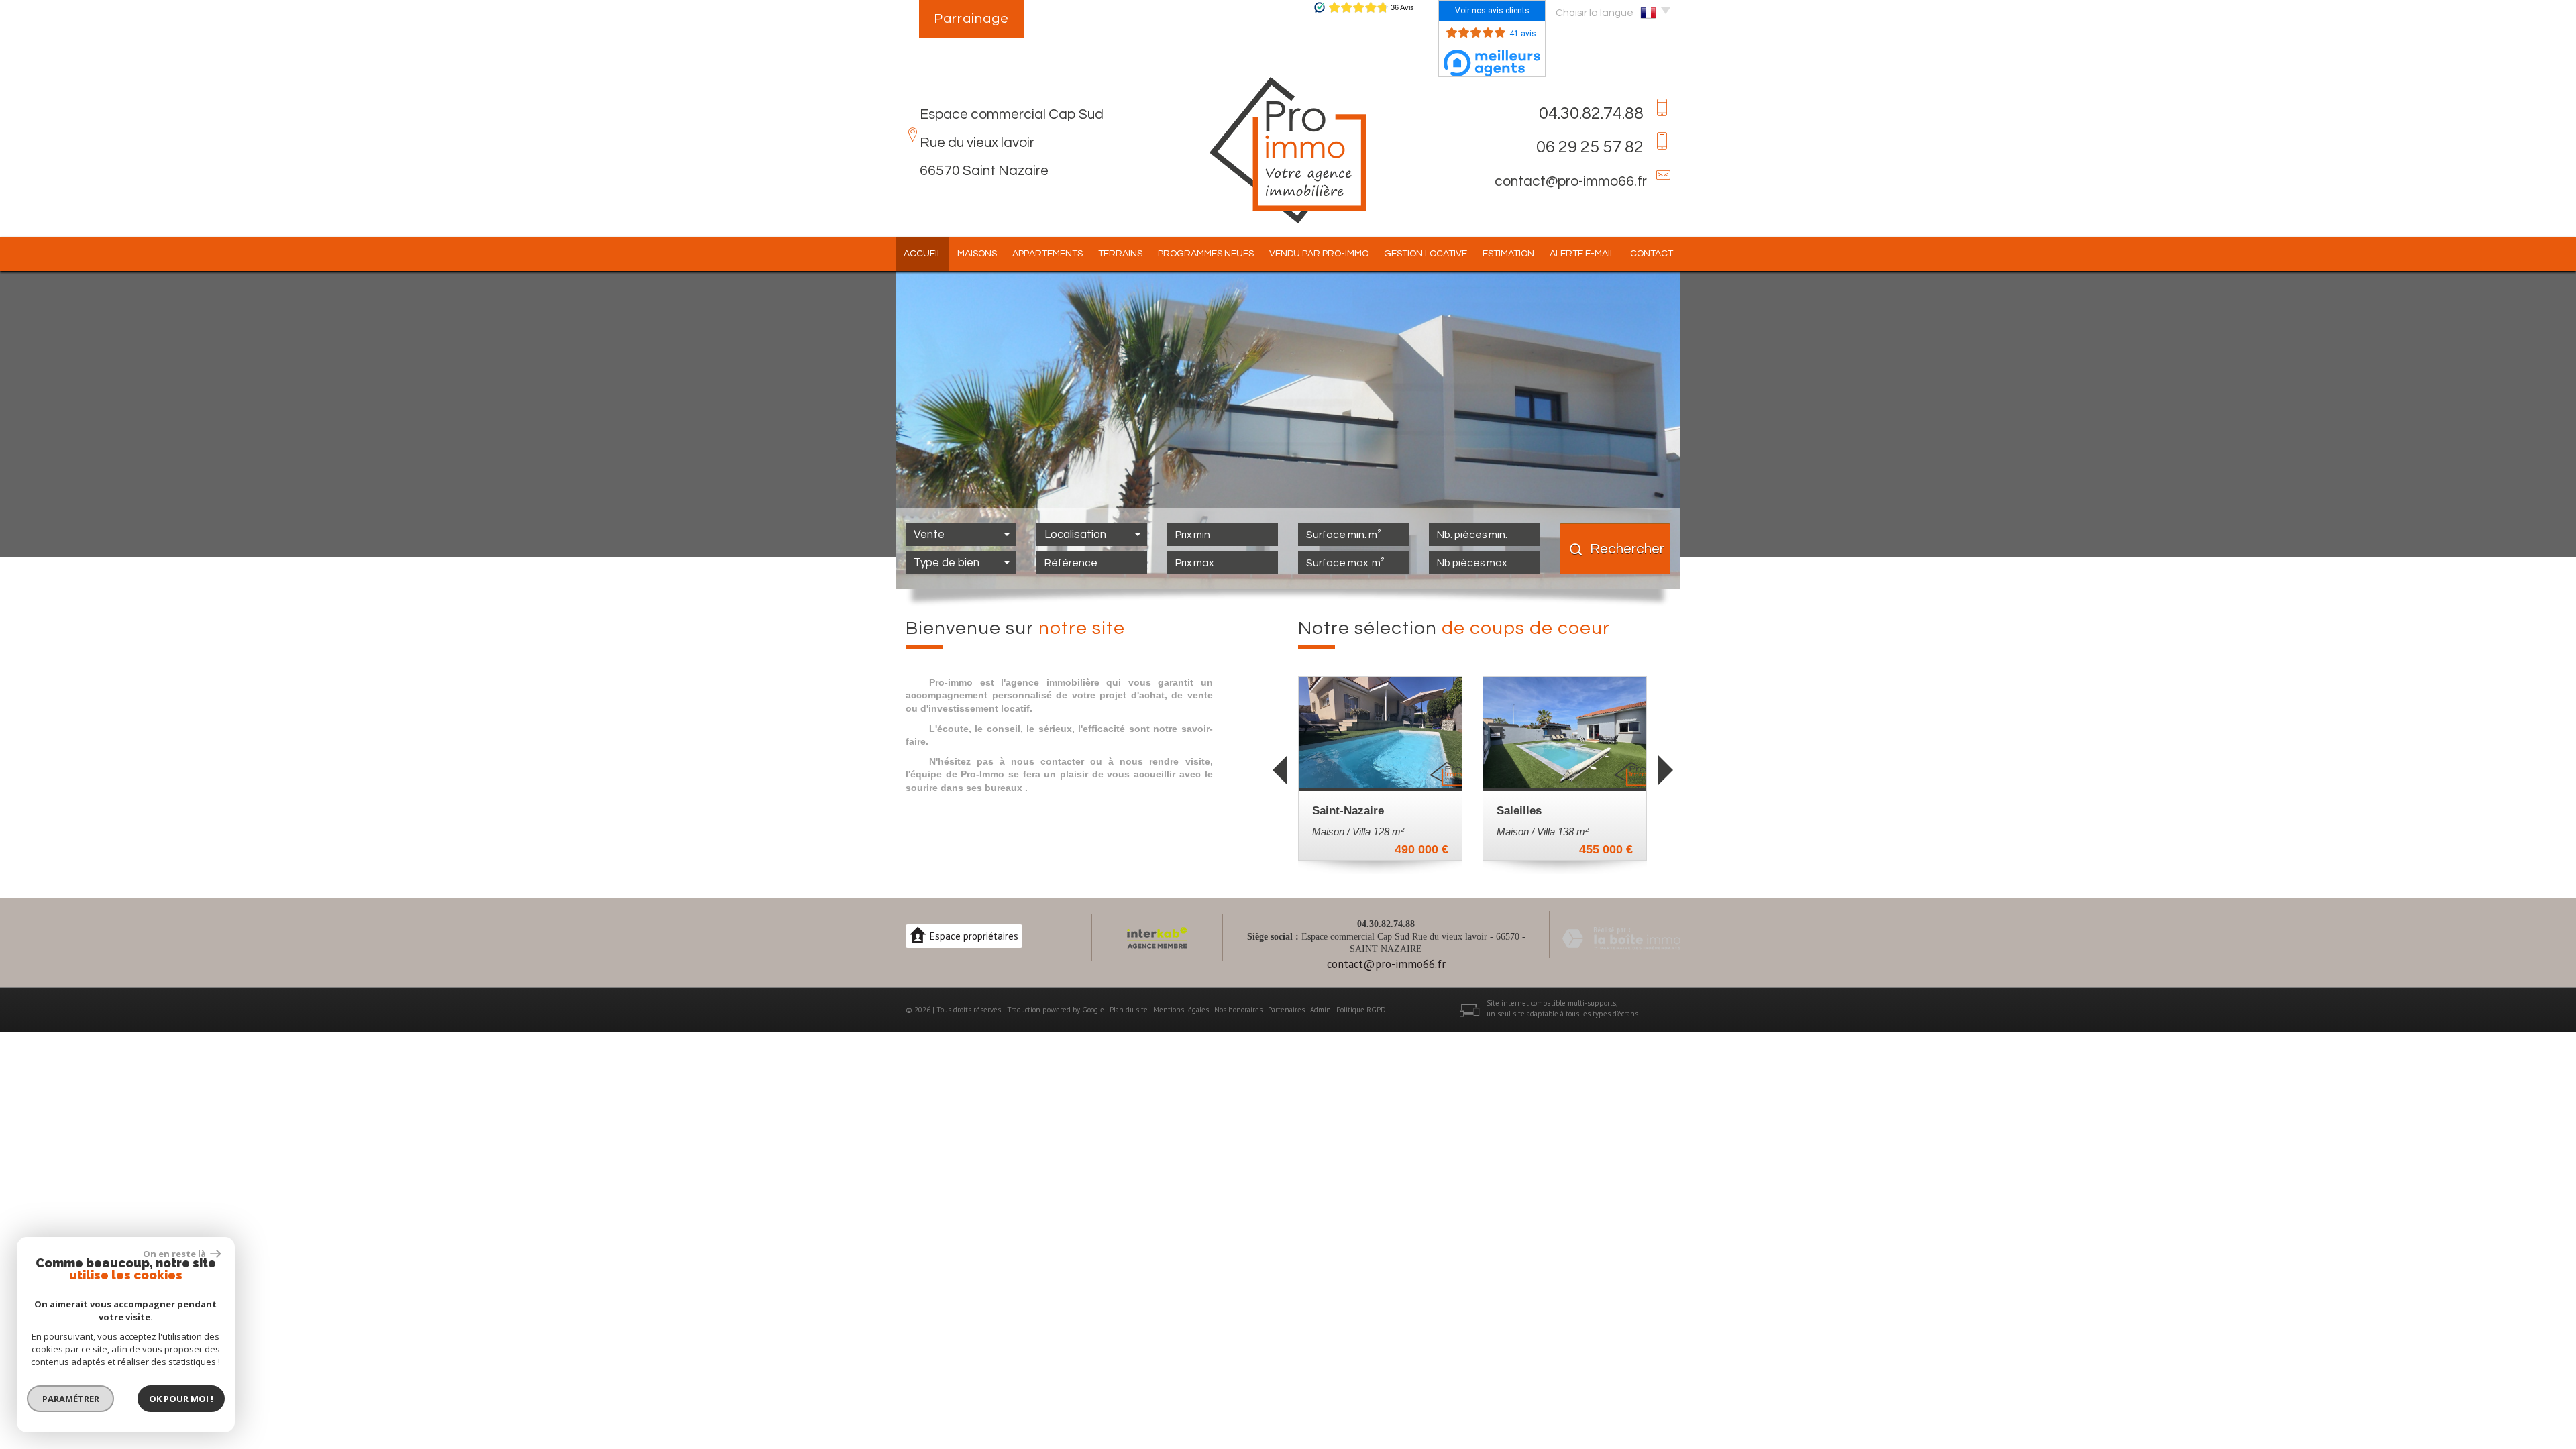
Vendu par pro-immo (1319, 254)
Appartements (1048, 254)
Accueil (923, 254)
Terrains (1120, 254)
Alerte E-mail (1582, 254)
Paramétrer (71, 1399)
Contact (1652, 254)
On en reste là (175, 1254)
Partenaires (1286, 1010)
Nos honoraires (1238, 1010)
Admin (1321, 1010)
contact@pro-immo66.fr (1571, 181)
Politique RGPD (1361, 1010)
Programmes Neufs (1206, 254)
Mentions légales (1181, 1010)
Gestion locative (1426, 254)
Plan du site (1129, 1010)
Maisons (977, 254)
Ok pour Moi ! (181, 1399)
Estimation (1508, 254)
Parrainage (971, 19)
